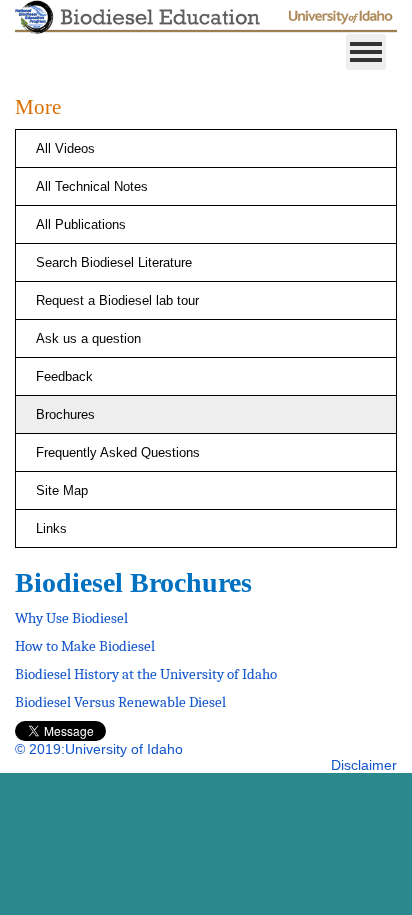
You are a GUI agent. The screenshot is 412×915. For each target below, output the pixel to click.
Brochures (65, 414)
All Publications (81, 224)
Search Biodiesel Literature (114, 262)
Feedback (64, 376)
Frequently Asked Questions (118, 452)
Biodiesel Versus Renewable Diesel (120, 702)
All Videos (65, 148)
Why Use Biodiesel (71, 618)
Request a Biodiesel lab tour (117, 300)
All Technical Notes (92, 186)
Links (51, 528)
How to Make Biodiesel (85, 646)
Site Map (62, 490)
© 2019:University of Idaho (99, 749)
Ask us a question (88, 338)
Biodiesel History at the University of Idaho (146, 674)
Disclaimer (364, 765)
